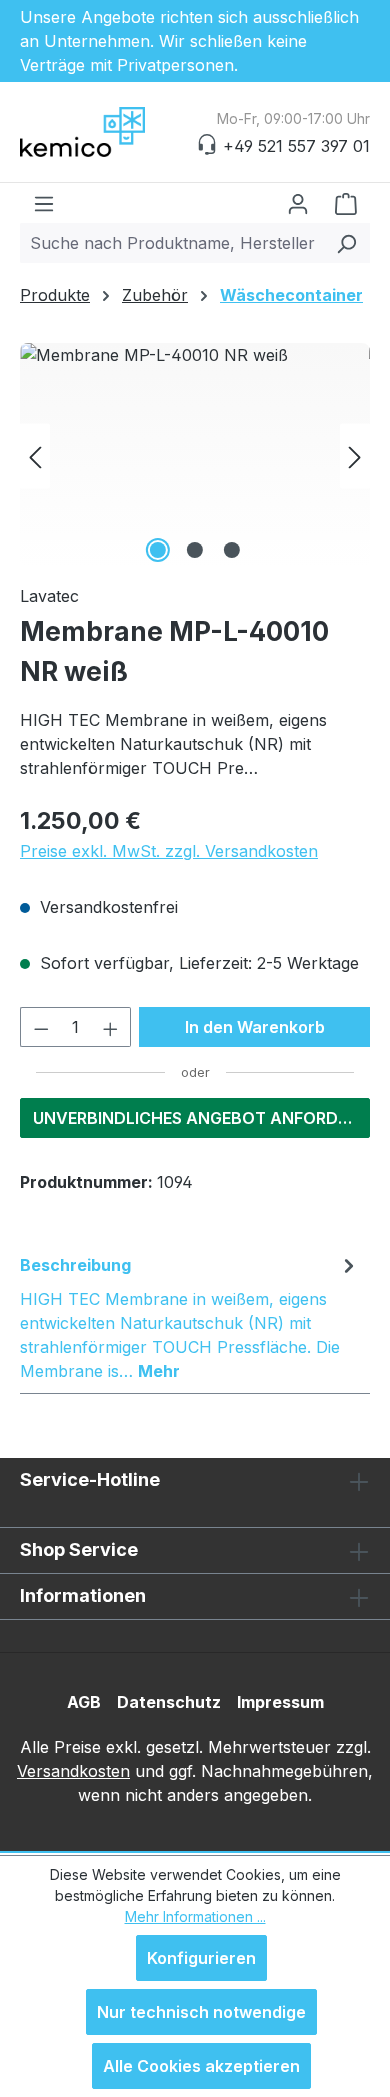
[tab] (190, 1317)
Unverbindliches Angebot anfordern (201, 1118)
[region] (195, 455)
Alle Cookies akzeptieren (201, 2066)
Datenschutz (169, 1702)
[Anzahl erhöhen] (111, 1027)
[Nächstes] (355, 455)
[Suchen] (346, 243)
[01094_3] (195, 455)
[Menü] (44, 203)
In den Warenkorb (255, 1027)
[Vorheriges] (35, 455)
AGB (84, 1702)
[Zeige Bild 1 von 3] (158, 550)
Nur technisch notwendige (201, 2012)
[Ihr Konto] (298, 203)
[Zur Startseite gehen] (120, 132)
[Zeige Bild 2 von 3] (195, 550)
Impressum (280, 1702)
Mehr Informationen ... (195, 1916)
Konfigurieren (201, 1958)
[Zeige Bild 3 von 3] (232, 550)
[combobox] (172, 243)
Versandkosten (73, 1771)
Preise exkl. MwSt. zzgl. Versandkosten (169, 851)
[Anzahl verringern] (41, 1027)
